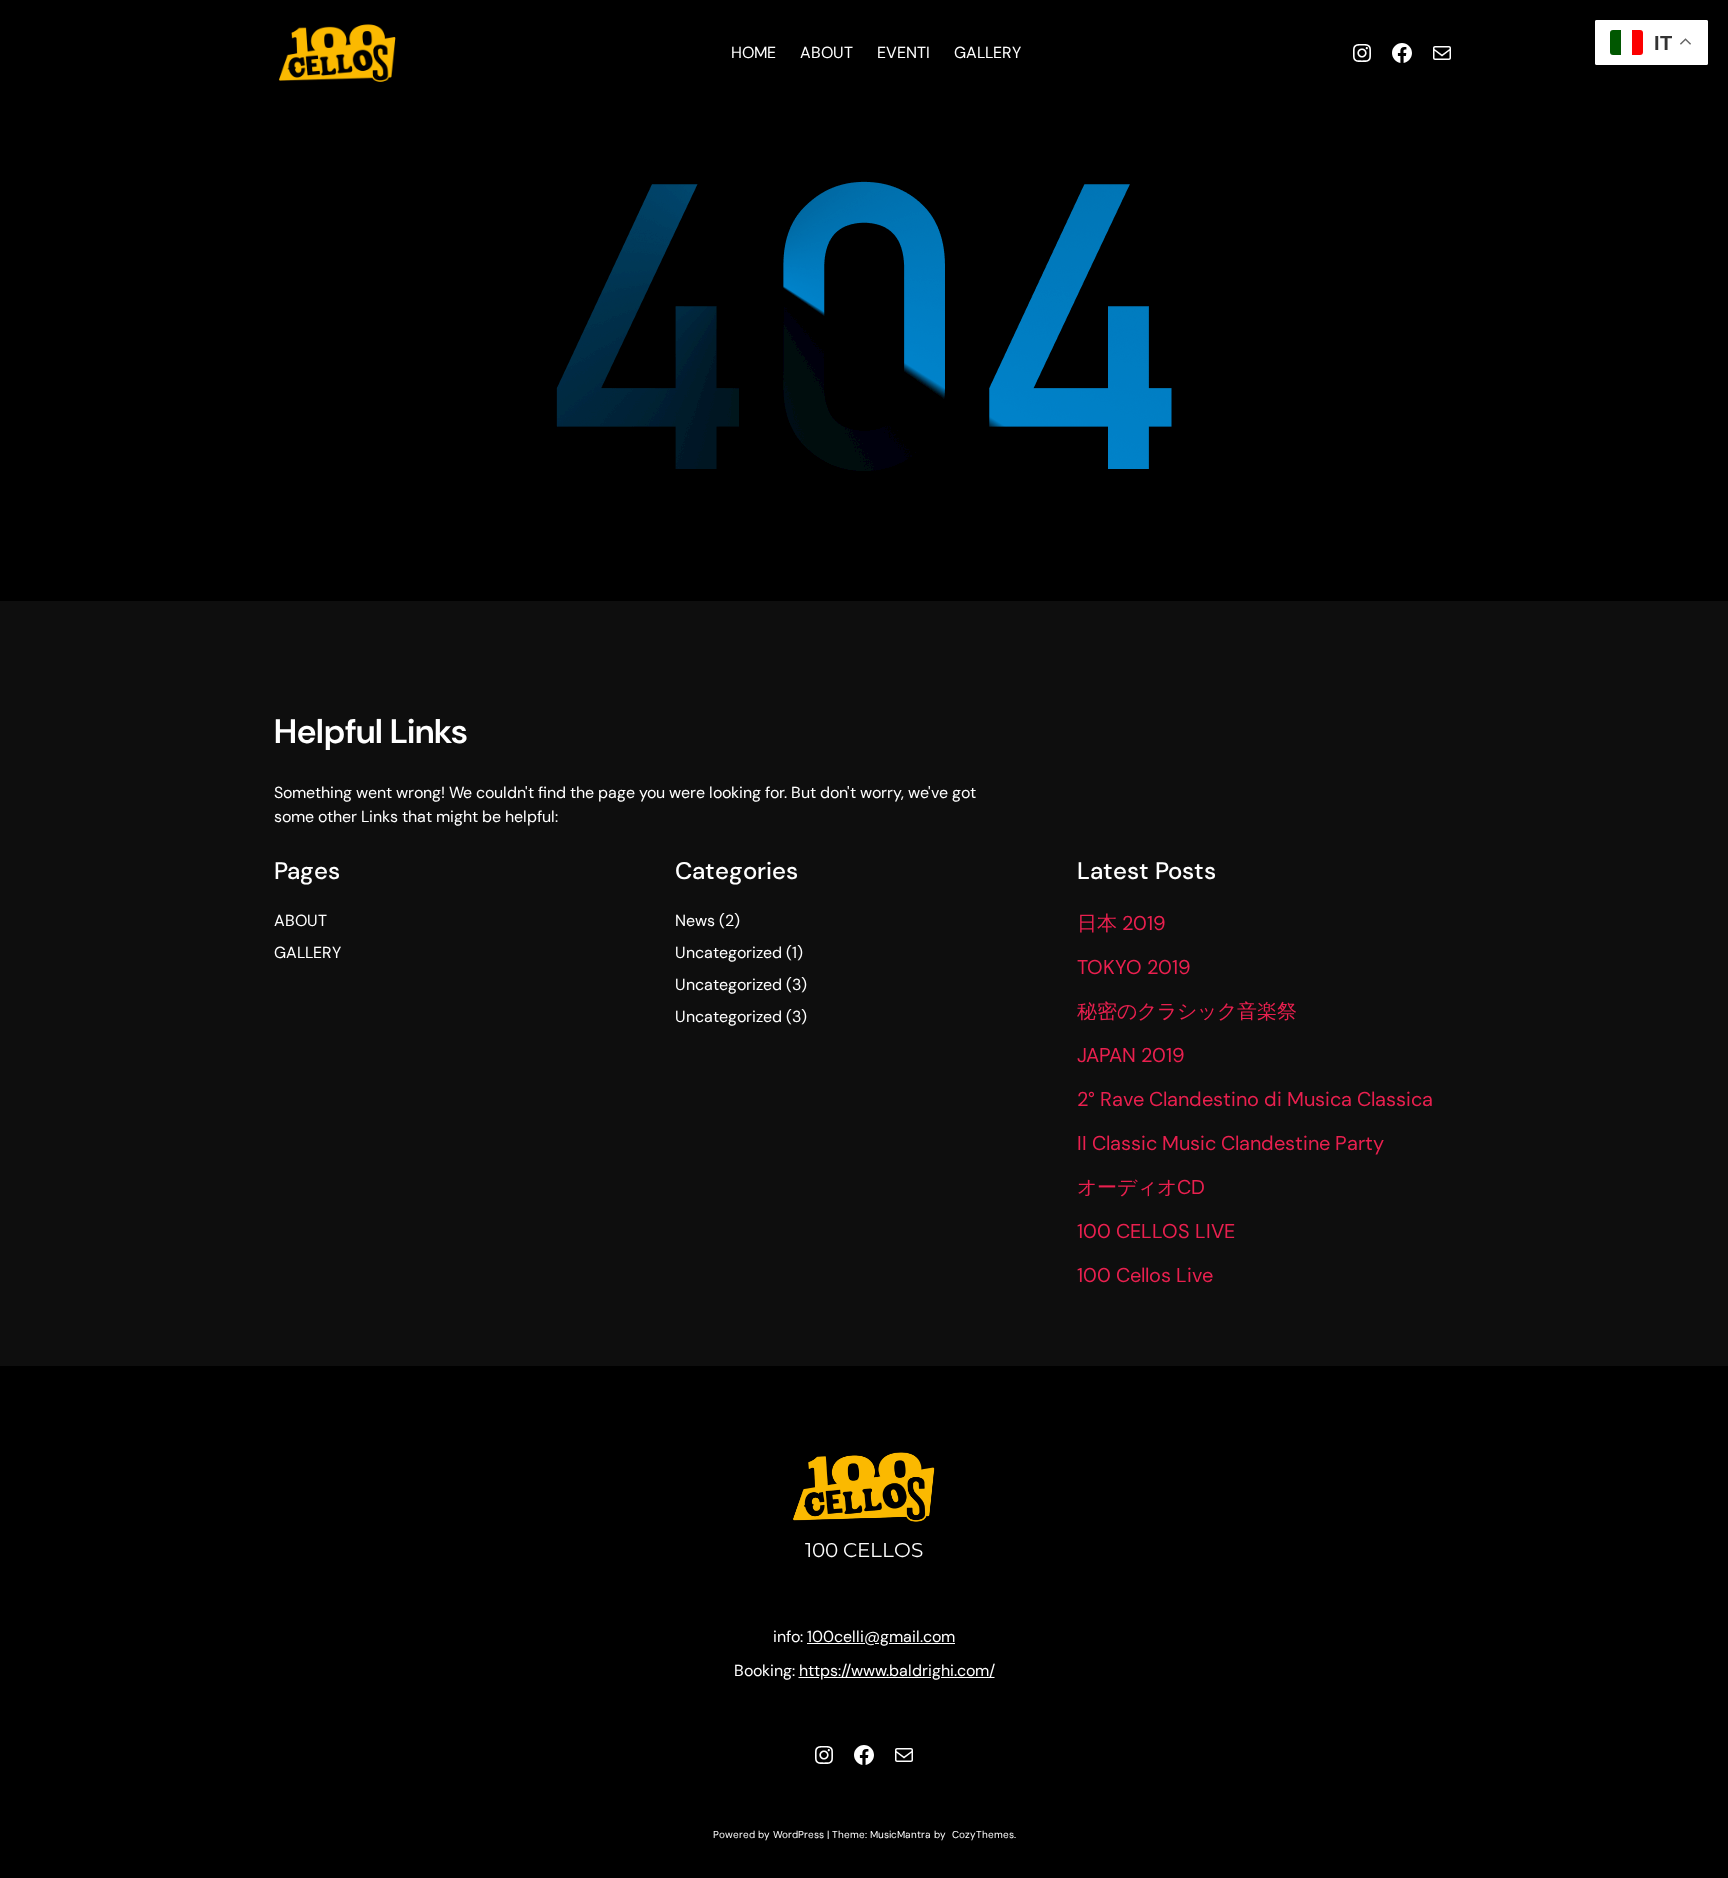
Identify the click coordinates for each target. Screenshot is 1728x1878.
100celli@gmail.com (881, 1636)
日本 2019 (1121, 923)
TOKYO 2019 (1134, 967)
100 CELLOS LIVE (1156, 1231)
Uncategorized (728, 952)
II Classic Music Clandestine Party (1230, 1143)
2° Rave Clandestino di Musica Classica (1255, 1099)
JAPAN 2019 (1131, 1055)
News (695, 920)
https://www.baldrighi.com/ (897, 1670)
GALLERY (307, 952)
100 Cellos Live (1145, 1275)
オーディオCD (1141, 1187)
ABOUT (300, 920)
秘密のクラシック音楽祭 (1187, 1011)
